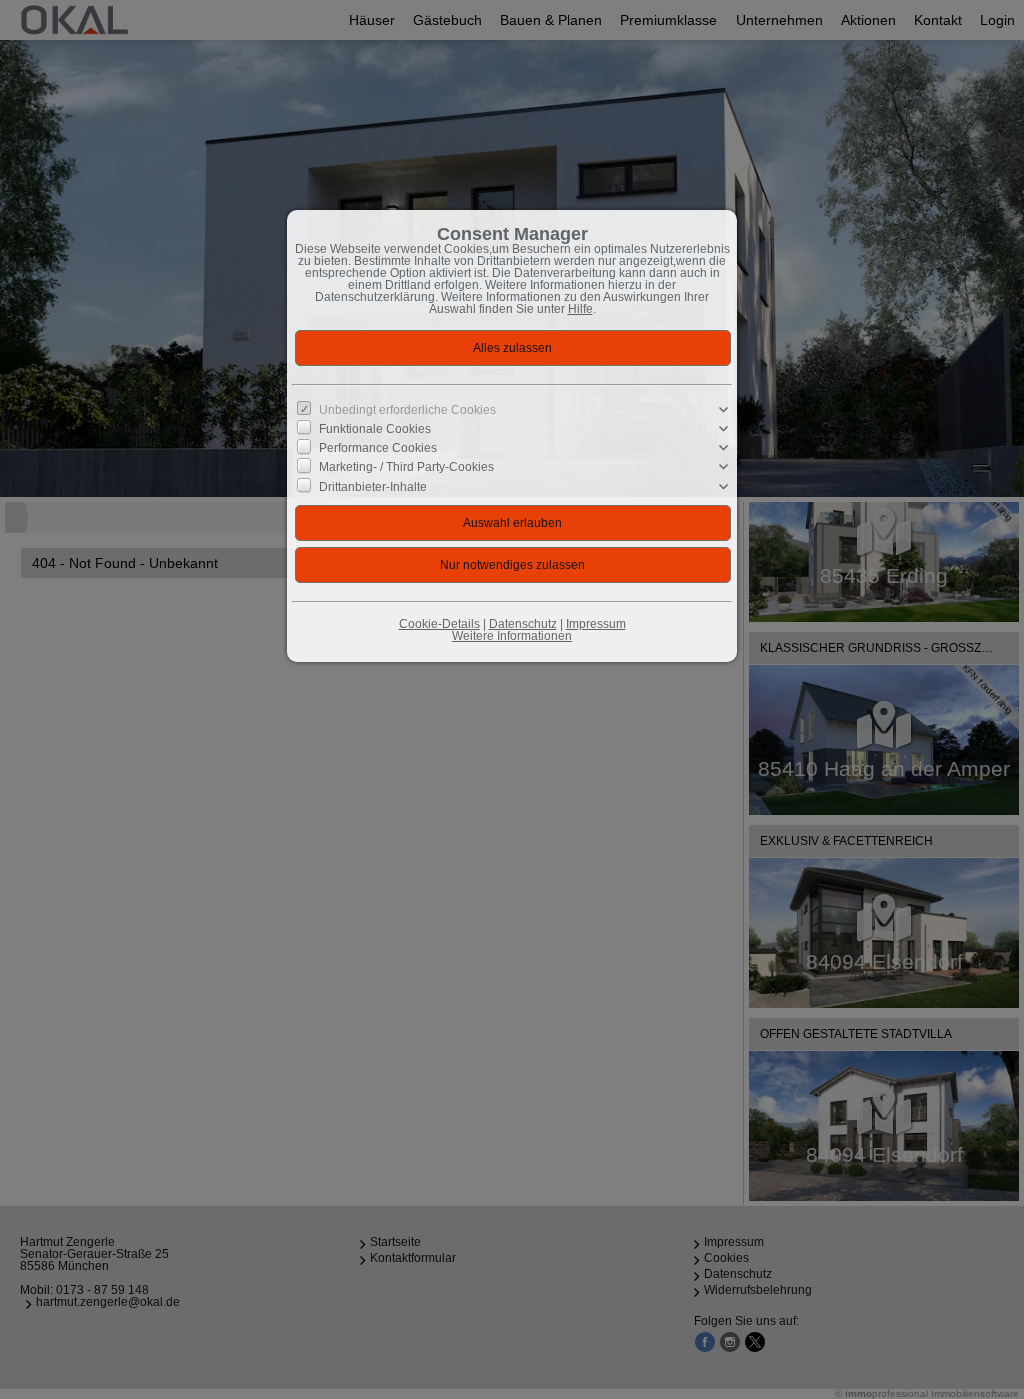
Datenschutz (523, 624)
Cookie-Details (439, 624)
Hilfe (580, 309)
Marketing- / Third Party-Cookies (406, 467)
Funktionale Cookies (375, 429)
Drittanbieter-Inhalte (373, 486)
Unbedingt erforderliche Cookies (407, 410)
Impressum (596, 624)
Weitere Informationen (512, 636)
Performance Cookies (378, 448)
